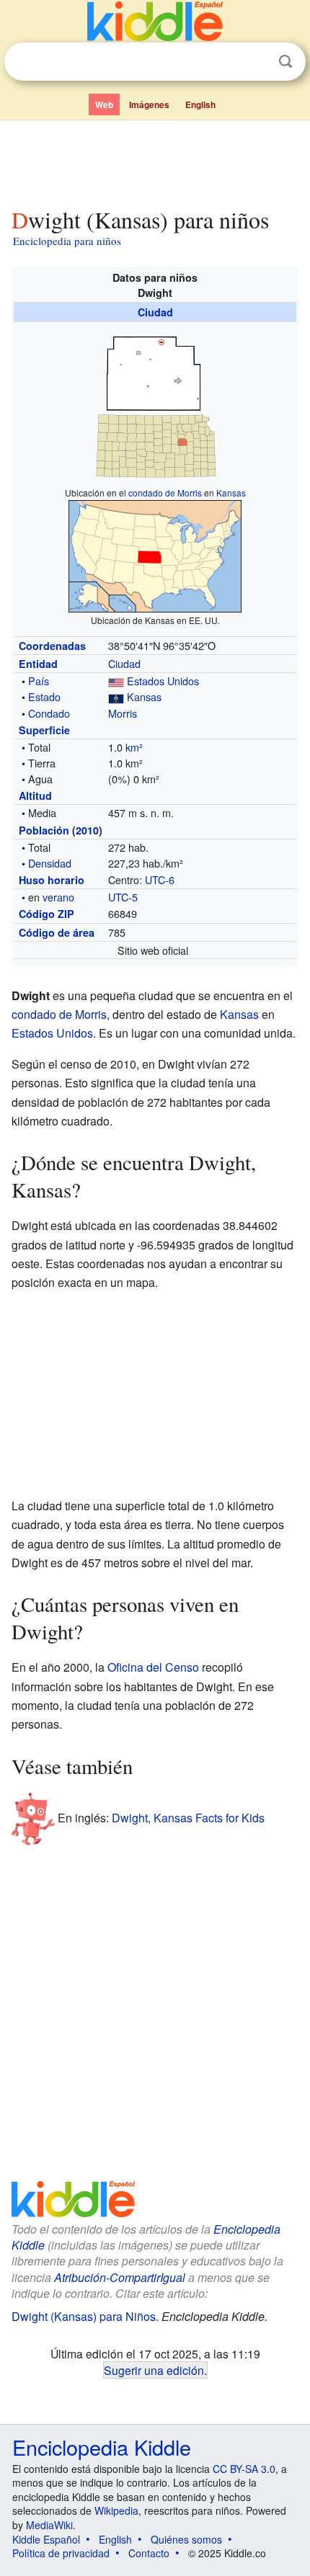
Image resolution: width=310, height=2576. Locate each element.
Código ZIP (46, 914)
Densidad (50, 863)
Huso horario (52, 880)
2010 (87, 830)
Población (44, 830)
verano (58, 897)
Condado (49, 713)
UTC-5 (123, 897)
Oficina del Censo (153, 1667)
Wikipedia (116, 2510)
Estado (44, 696)
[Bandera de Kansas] (116, 696)
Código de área (57, 932)
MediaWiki (49, 2525)
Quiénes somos (186, 2539)
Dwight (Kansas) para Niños (84, 2316)
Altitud (35, 795)
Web (104, 104)
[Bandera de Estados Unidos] (116, 681)
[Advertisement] (155, 161)
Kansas (231, 493)
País (39, 681)
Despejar (256, 62)
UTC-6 (160, 879)
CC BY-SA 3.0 (244, 2469)
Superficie (44, 730)
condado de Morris (165, 493)
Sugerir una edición (154, 2370)
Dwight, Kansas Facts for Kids (188, 1818)
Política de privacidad (61, 2553)
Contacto (149, 2553)
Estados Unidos (163, 681)
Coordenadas (52, 646)
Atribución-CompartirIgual (120, 2277)
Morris (123, 713)
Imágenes (149, 104)
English (200, 104)
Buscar (285, 62)
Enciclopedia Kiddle (102, 2447)
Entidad (38, 664)
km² (134, 747)
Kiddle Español (46, 2539)
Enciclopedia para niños (67, 241)
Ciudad (155, 312)
